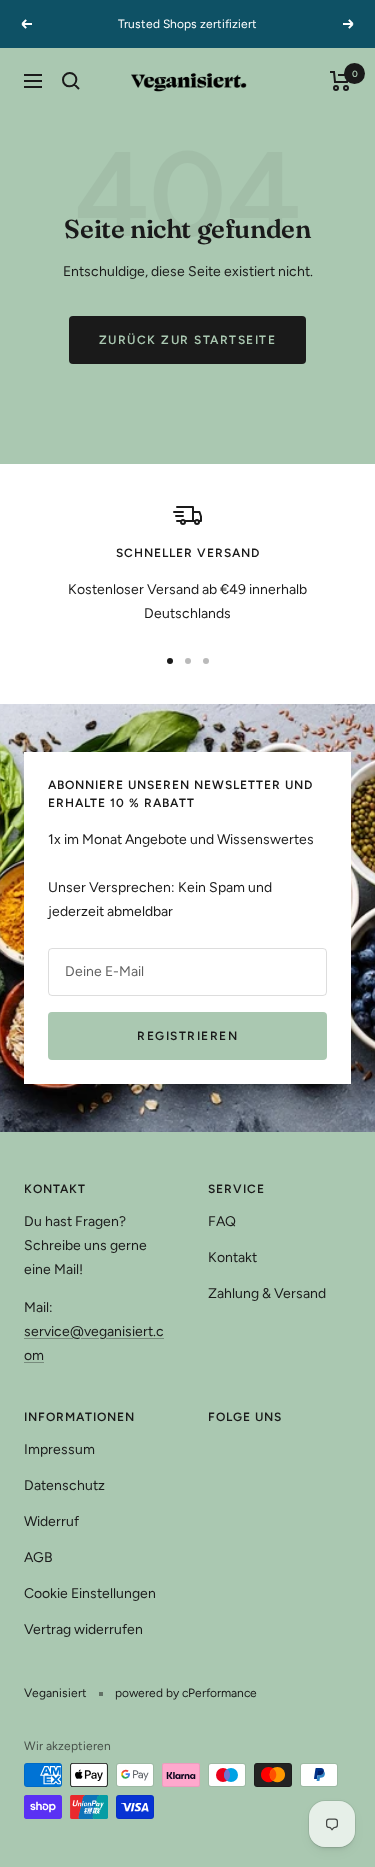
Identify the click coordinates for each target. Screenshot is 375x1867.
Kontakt (232, 1257)
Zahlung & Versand (267, 1293)
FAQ (222, 1221)
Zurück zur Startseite (188, 340)
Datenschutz (64, 1485)
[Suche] (71, 81)
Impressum (59, 1449)
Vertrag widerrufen (83, 1629)
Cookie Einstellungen (90, 1593)
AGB (38, 1557)
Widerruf (51, 1521)
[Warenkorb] (340, 81)
